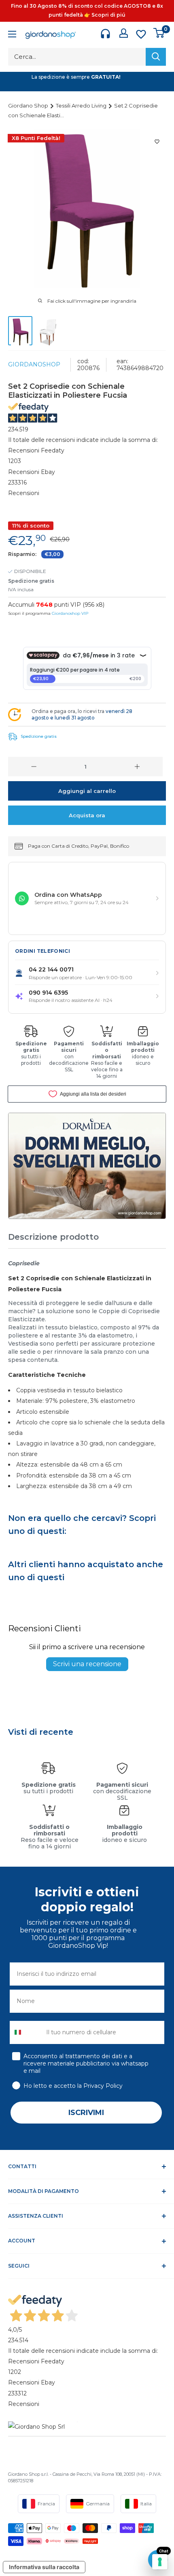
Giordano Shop (29, 106)
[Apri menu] (12, 35)
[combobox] (26, 2032)
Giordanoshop (34, 364)
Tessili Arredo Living (82, 106)
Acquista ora (87, 815)
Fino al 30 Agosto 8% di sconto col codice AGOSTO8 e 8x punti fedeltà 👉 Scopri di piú (87, 10)
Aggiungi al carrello (87, 791)
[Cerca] (156, 57)
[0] (159, 33)
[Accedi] (124, 33)
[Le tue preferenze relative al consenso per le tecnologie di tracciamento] (160, 2562)
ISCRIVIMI (86, 2113)
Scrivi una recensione (87, 1664)
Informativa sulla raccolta (44, 2567)
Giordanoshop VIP (70, 613)
